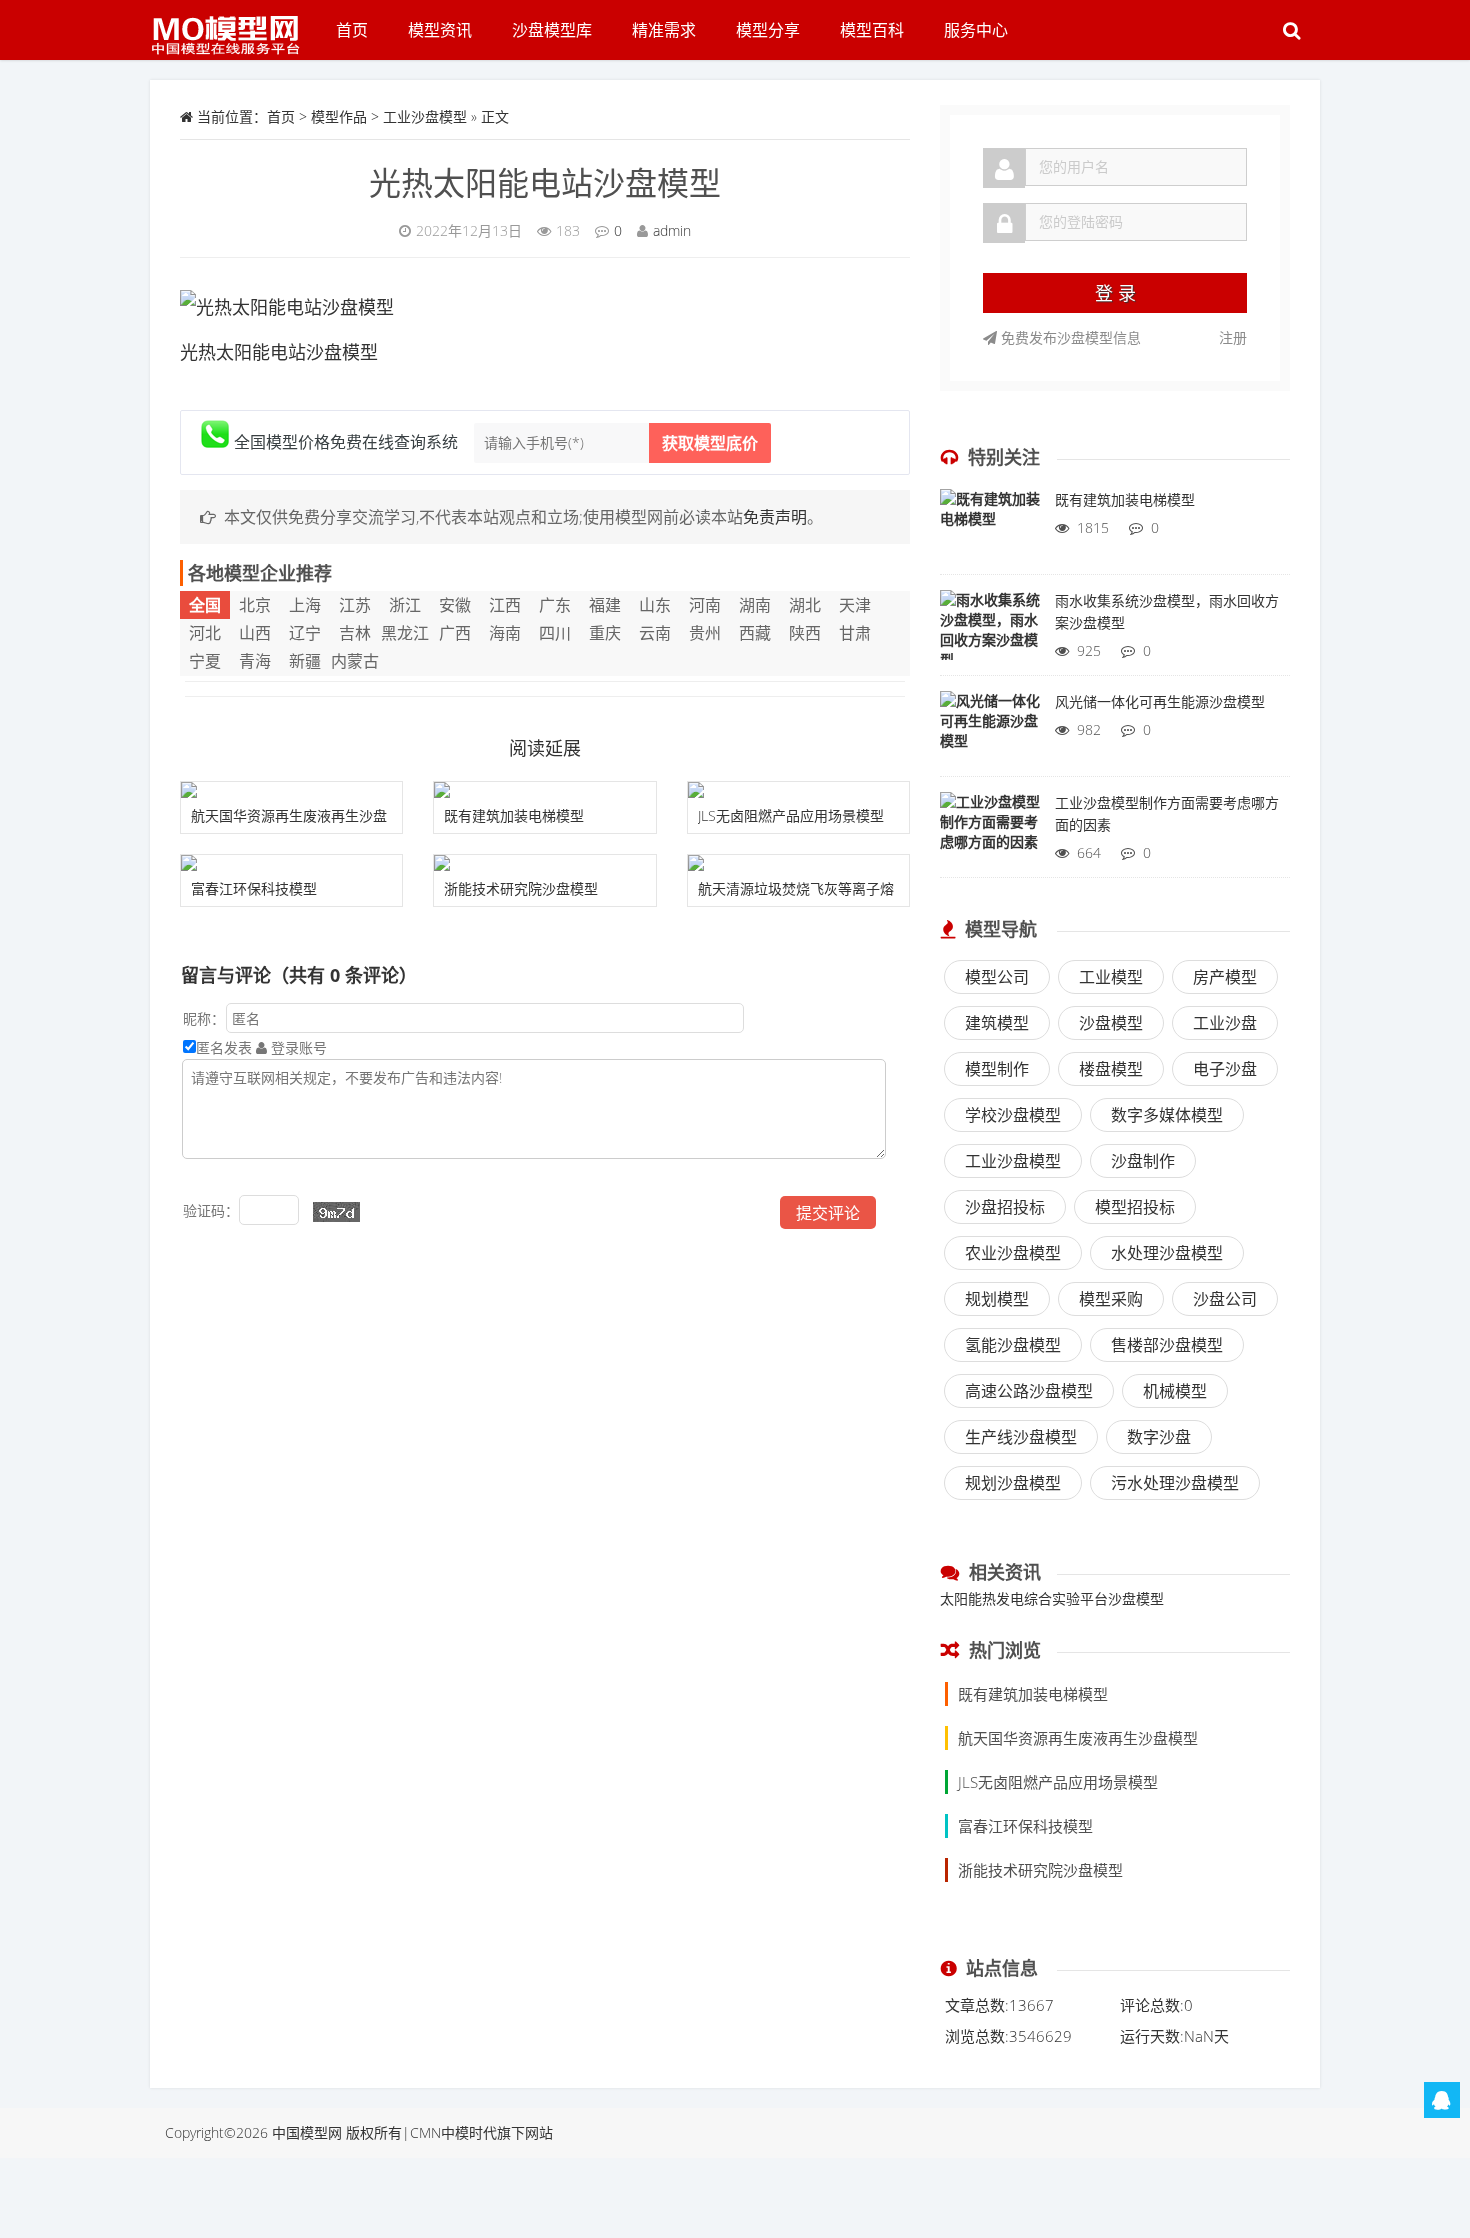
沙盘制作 (1143, 1161)
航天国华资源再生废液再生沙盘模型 (1078, 1738)
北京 (255, 605)
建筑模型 (997, 1023)
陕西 (805, 633)
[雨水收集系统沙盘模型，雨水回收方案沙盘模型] (990, 630)
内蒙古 (355, 661)
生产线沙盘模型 (1021, 1437)
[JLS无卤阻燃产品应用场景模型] (798, 790)
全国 (205, 605)
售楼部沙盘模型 (1167, 1345)
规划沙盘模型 (1013, 1483)
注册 (1233, 337)
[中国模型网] (233, 25)
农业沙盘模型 (1013, 1253)
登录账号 (297, 1047)
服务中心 (976, 30)
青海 (255, 661)
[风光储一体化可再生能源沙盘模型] (990, 731)
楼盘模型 (1111, 1069)
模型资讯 (440, 30)
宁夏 (205, 661)
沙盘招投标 (1005, 1207)
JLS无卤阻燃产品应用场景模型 (791, 815)
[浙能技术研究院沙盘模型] (544, 863)
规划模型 (997, 1299)
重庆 (605, 633)
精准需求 (664, 30)
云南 (655, 633)
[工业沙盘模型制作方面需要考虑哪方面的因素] (990, 832)
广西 (455, 633)
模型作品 (339, 116)
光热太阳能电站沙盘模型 (545, 182)
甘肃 (855, 633)
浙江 (405, 605)
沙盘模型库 (552, 30)
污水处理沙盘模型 (1175, 1483)
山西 (255, 633)
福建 (605, 605)
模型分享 (768, 30)
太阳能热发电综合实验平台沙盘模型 (1052, 1598)
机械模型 (1175, 1391)
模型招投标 (1135, 1207)
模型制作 (997, 1069)
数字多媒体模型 (1167, 1115)
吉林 (355, 633)
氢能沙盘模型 (1013, 1345)
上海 (305, 605)
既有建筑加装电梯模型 (514, 815)
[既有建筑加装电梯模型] (544, 790)
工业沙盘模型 (425, 116)
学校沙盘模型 (1013, 1115)
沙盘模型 (1111, 1023)
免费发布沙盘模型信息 (1069, 337)
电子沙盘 (1225, 1069)
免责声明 (775, 517)
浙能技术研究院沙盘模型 (521, 888)
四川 (555, 633)
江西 (505, 605)
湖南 (755, 605)
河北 (205, 633)
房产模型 (1225, 977)
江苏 (355, 605)
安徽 (455, 605)
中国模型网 (307, 2132)
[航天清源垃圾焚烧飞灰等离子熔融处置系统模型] (798, 863)
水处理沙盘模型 (1167, 1253)
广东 (555, 605)
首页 (352, 30)
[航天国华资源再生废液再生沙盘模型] (291, 790)
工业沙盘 (1225, 1023)
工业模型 (1111, 977)
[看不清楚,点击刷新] (336, 1212)
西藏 (755, 633)
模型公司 (997, 977)
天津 (855, 605)
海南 (505, 633)
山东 (655, 605)
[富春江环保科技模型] (291, 863)
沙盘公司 (1225, 1299)
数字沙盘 (1159, 1437)
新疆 (305, 661)
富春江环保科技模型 (254, 888)
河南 (705, 605)
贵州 (705, 633)
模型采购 (1111, 1299)
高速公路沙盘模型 (1029, 1391)
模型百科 (872, 30)
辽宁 (305, 633)
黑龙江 (405, 633)
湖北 (805, 605)
